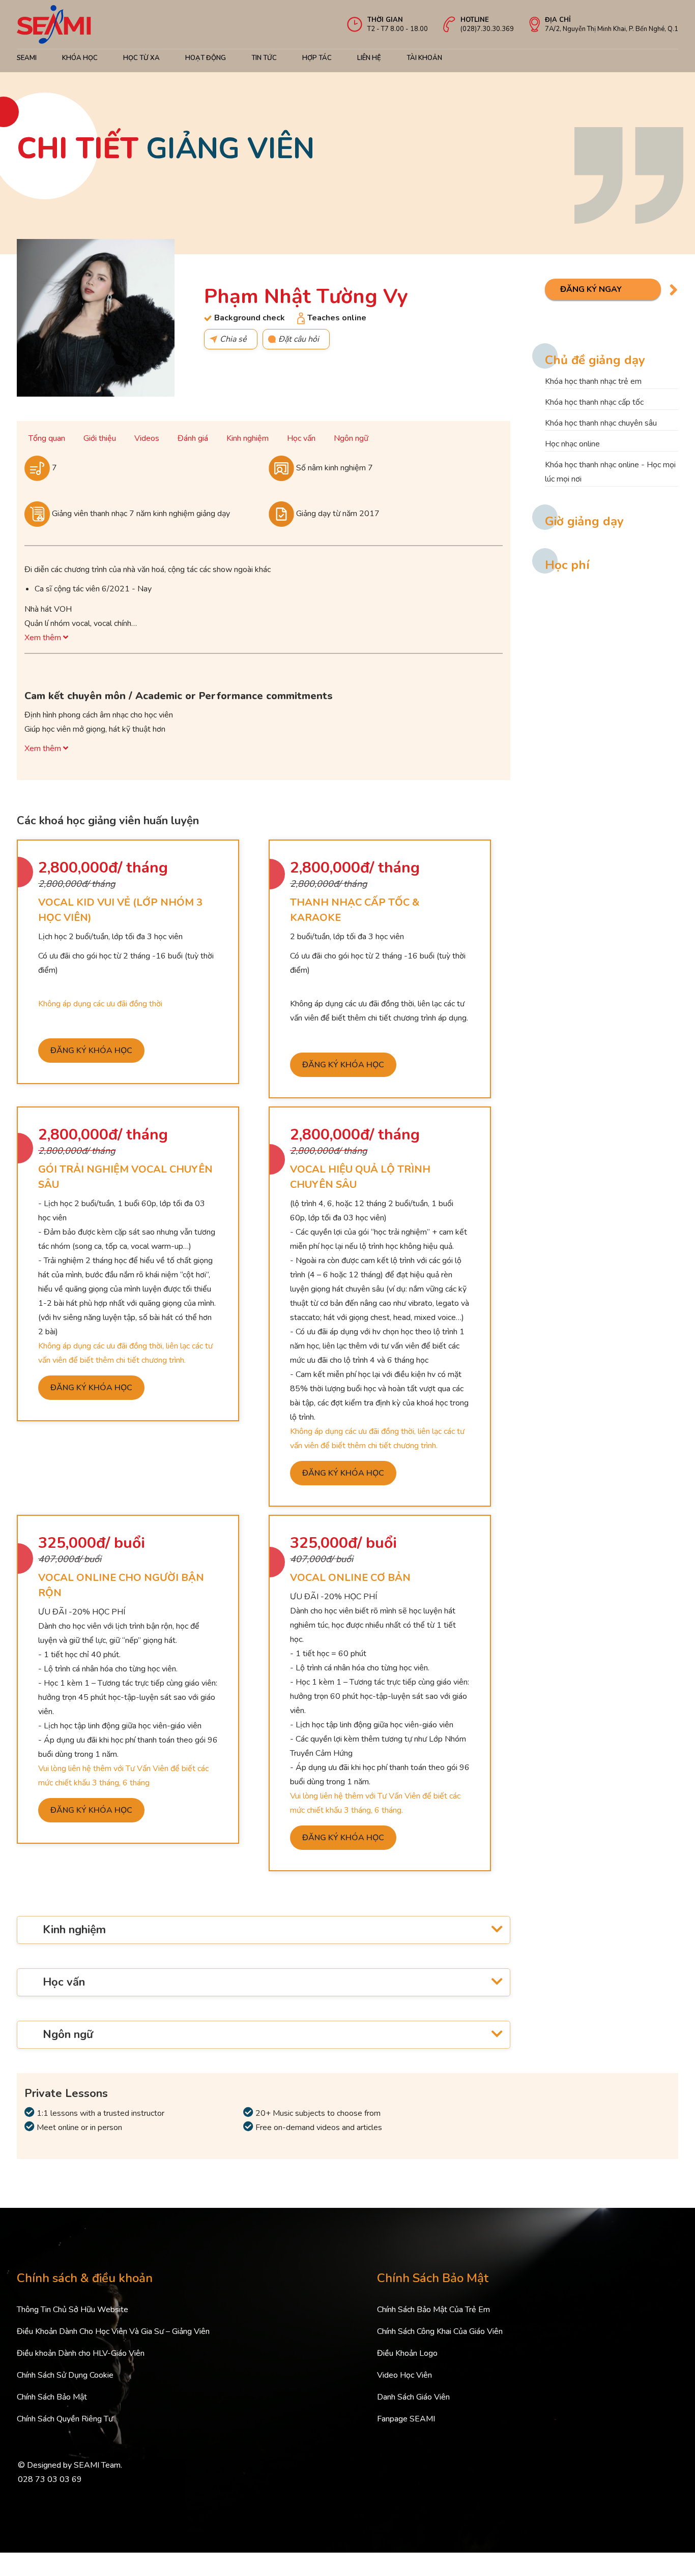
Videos (147, 438)
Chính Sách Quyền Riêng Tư (65, 2419)
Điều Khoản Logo (407, 2353)
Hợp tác (317, 58)
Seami (27, 58)
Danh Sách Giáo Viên (413, 2397)
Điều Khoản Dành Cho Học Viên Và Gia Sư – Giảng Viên (113, 2331)
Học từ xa (141, 58)
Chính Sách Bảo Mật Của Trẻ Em (433, 2310)
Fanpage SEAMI (406, 2419)
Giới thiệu (100, 438)
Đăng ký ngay (591, 289)
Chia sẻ (233, 339)
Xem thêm (44, 638)
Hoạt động (206, 58)
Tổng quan (47, 438)
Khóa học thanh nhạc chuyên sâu (601, 423)
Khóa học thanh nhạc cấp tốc (594, 402)
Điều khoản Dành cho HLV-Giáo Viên (81, 2353)
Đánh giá (193, 438)
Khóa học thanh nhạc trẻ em (593, 381)
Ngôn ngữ (351, 438)
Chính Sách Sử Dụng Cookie (65, 2375)
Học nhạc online (572, 444)
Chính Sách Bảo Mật (52, 2397)
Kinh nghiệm (248, 438)
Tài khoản (424, 58)
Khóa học (80, 58)
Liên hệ (369, 58)
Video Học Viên (404, 2375)
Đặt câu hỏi (299, 339)
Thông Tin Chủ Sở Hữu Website (73, 2310)
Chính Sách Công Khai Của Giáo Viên (440, 2331)
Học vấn (301, 438)
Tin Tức (264, 58)
